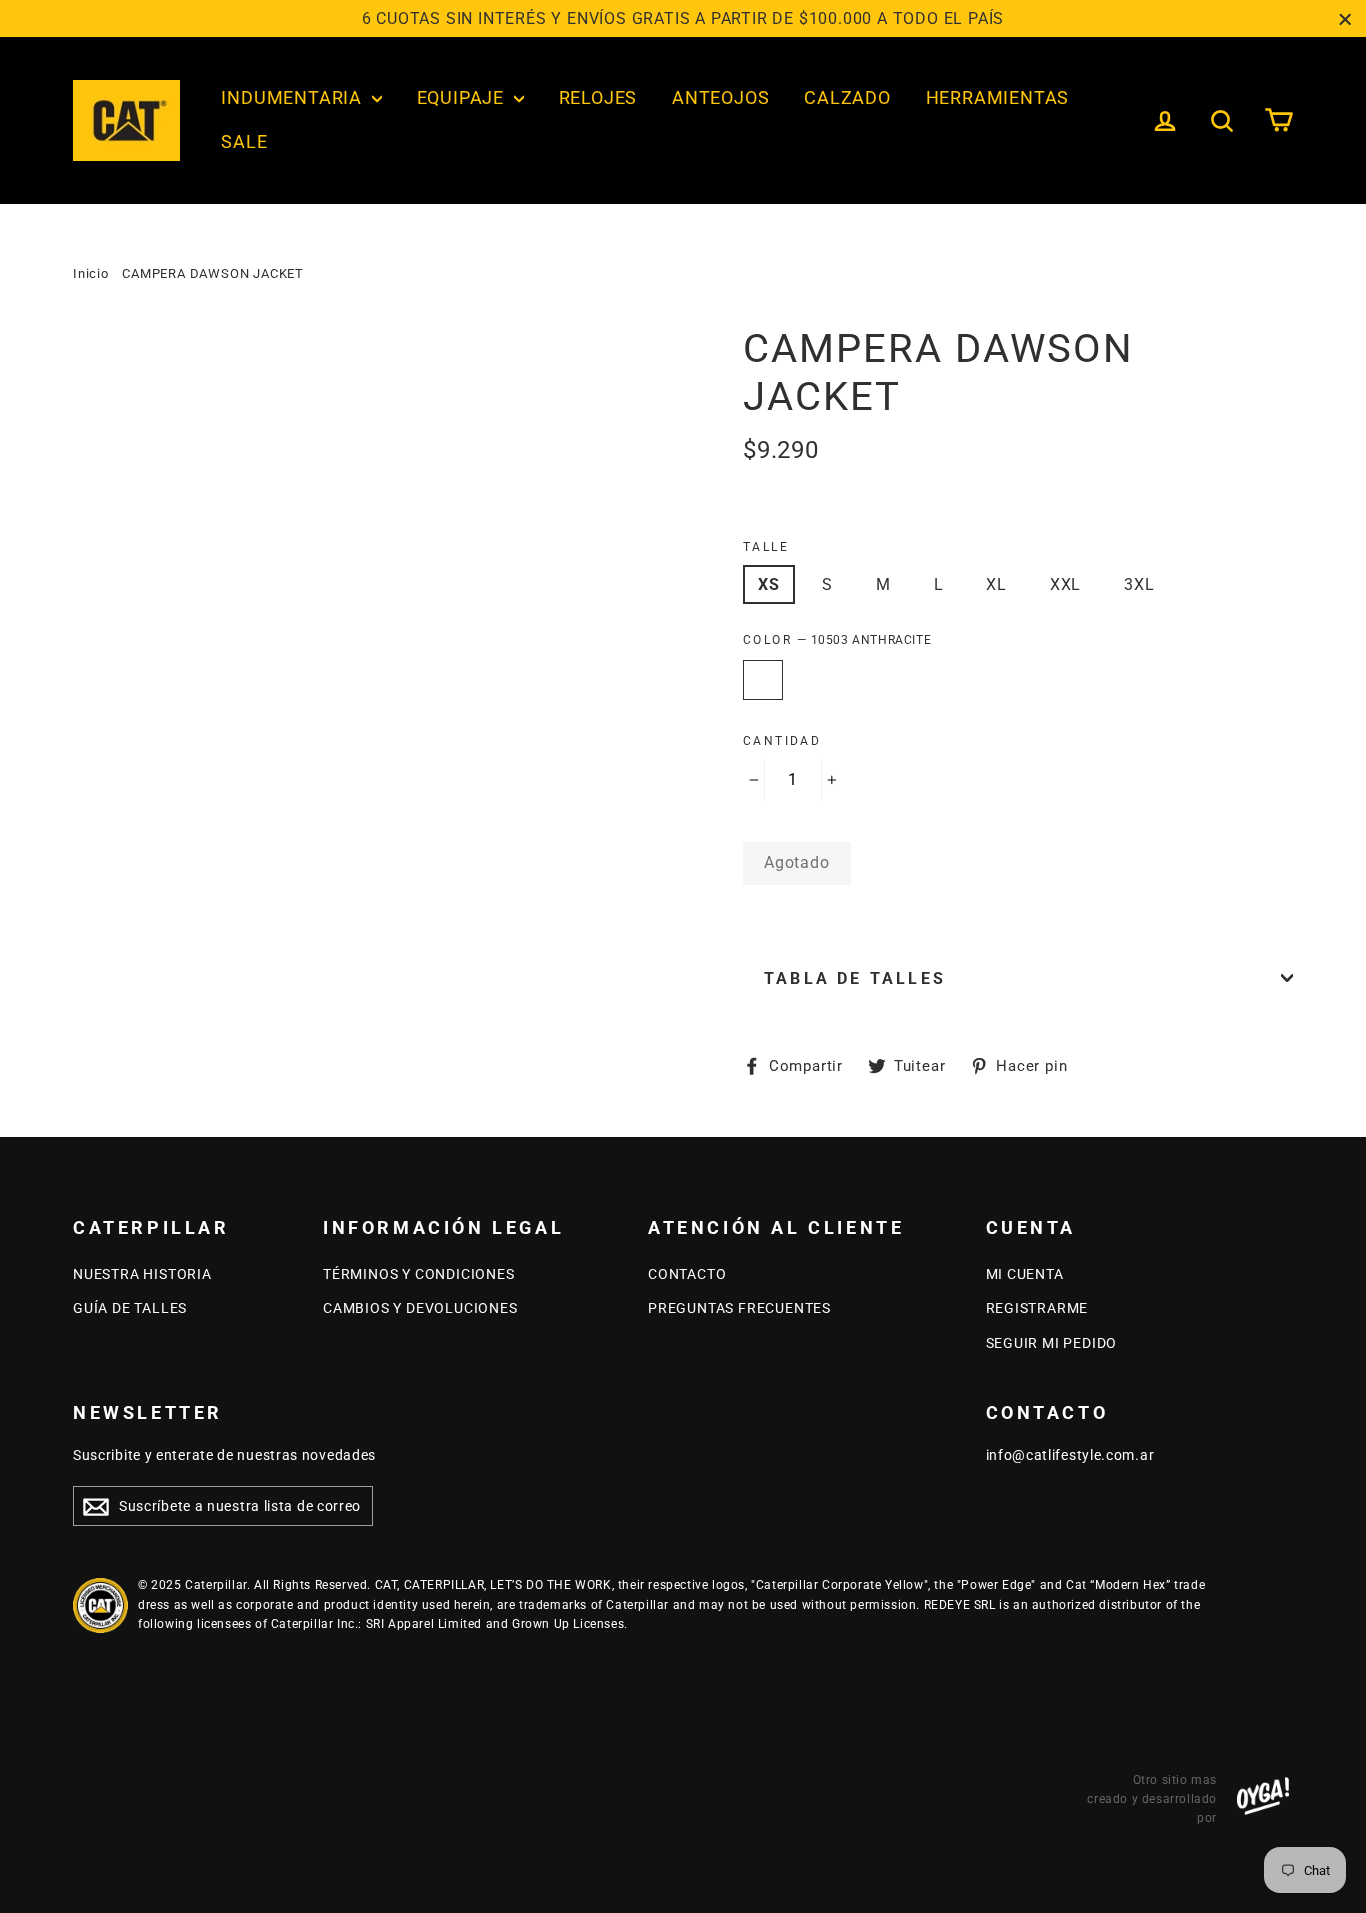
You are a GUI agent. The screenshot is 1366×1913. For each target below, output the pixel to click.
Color (837, 640)
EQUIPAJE (463, 97)
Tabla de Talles (855, 978)
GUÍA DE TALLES (130, 1308)
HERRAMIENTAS (998, 97)
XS (769, 584)
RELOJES (598, 97)
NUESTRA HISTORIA (142, 1274)
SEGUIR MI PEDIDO (1052, 1343)
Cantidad (782, 741)
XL (996, 584)
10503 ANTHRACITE (763, 680)
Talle (766, 547)
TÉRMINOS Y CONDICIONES (419, 1274)
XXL (1065, 584)
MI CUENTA (1025, 1274)
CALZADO (847, 97)
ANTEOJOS (720, 97)
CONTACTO (687, 1274)
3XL (1139, 584)
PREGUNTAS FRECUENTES (739, 1308)
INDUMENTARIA (293, 97)
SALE (244, 141)
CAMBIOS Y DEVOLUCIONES (420, 1308)
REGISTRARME (1037, 1308)
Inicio (91, 273)
